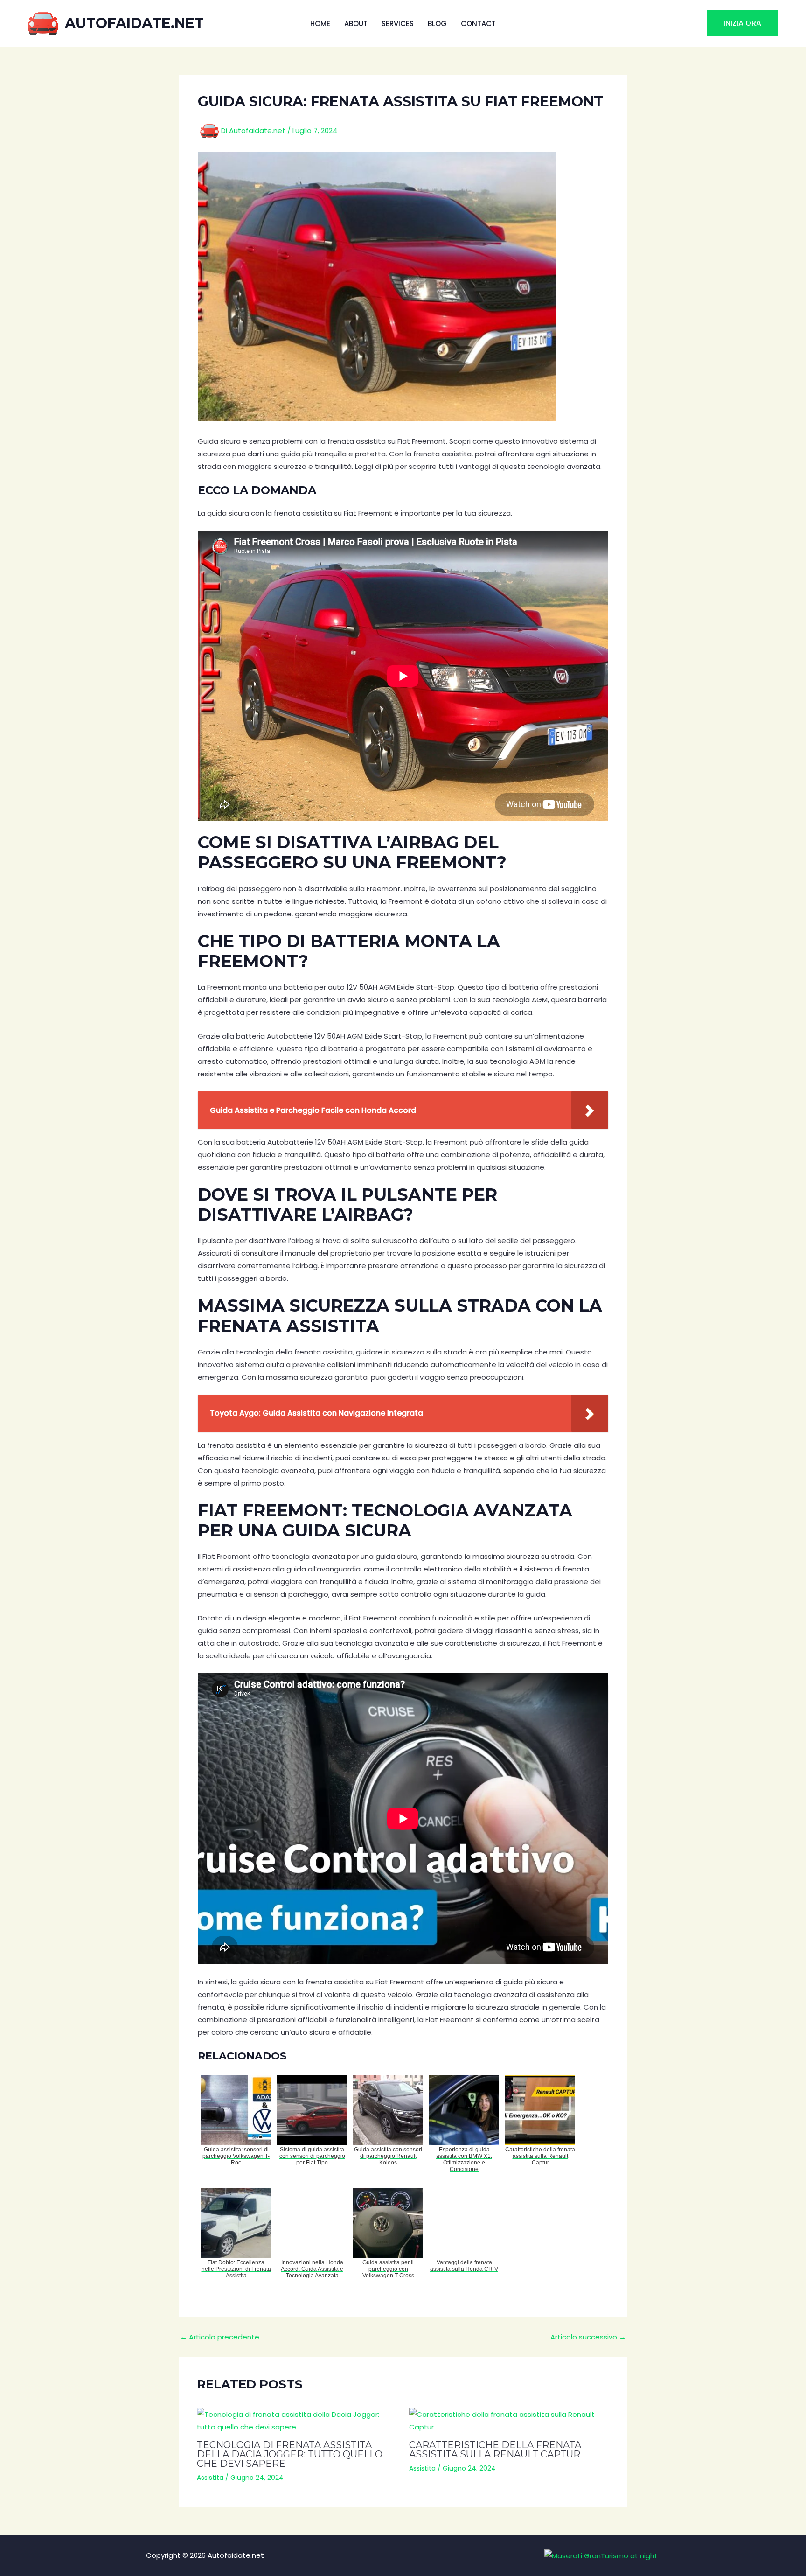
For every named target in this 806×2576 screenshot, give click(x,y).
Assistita (210, 2478)
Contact (478, 24)
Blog (437, 24)
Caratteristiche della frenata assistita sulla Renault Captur (495, 2450)
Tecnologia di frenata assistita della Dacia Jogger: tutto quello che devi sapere (290, 2454)
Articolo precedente (220, 2337)
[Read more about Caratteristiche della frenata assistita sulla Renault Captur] (509, 2421)
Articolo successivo (588, 2337)
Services (398, 24)
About (356, 24)
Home (320, 24)
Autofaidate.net (134, 23)
